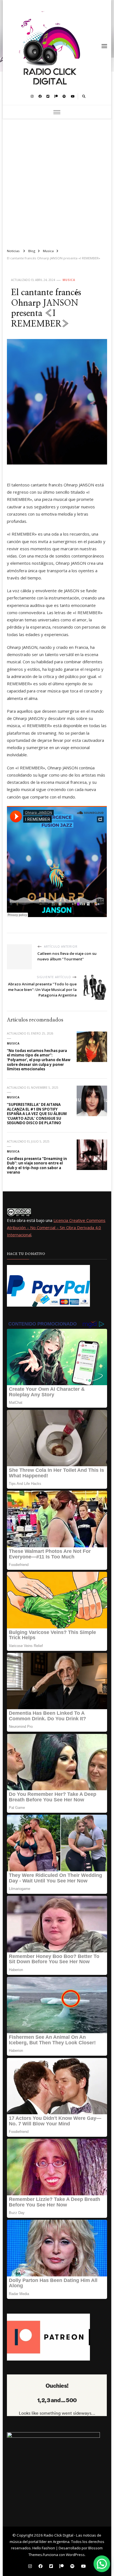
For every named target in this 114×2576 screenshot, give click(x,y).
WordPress (75, 2555)
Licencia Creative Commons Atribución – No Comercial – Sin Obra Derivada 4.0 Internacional (56, 1228)
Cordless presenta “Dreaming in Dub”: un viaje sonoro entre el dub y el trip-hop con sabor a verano (37, 1166)
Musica (69, 280)
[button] (102, 2564)
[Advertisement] (57, 181)
